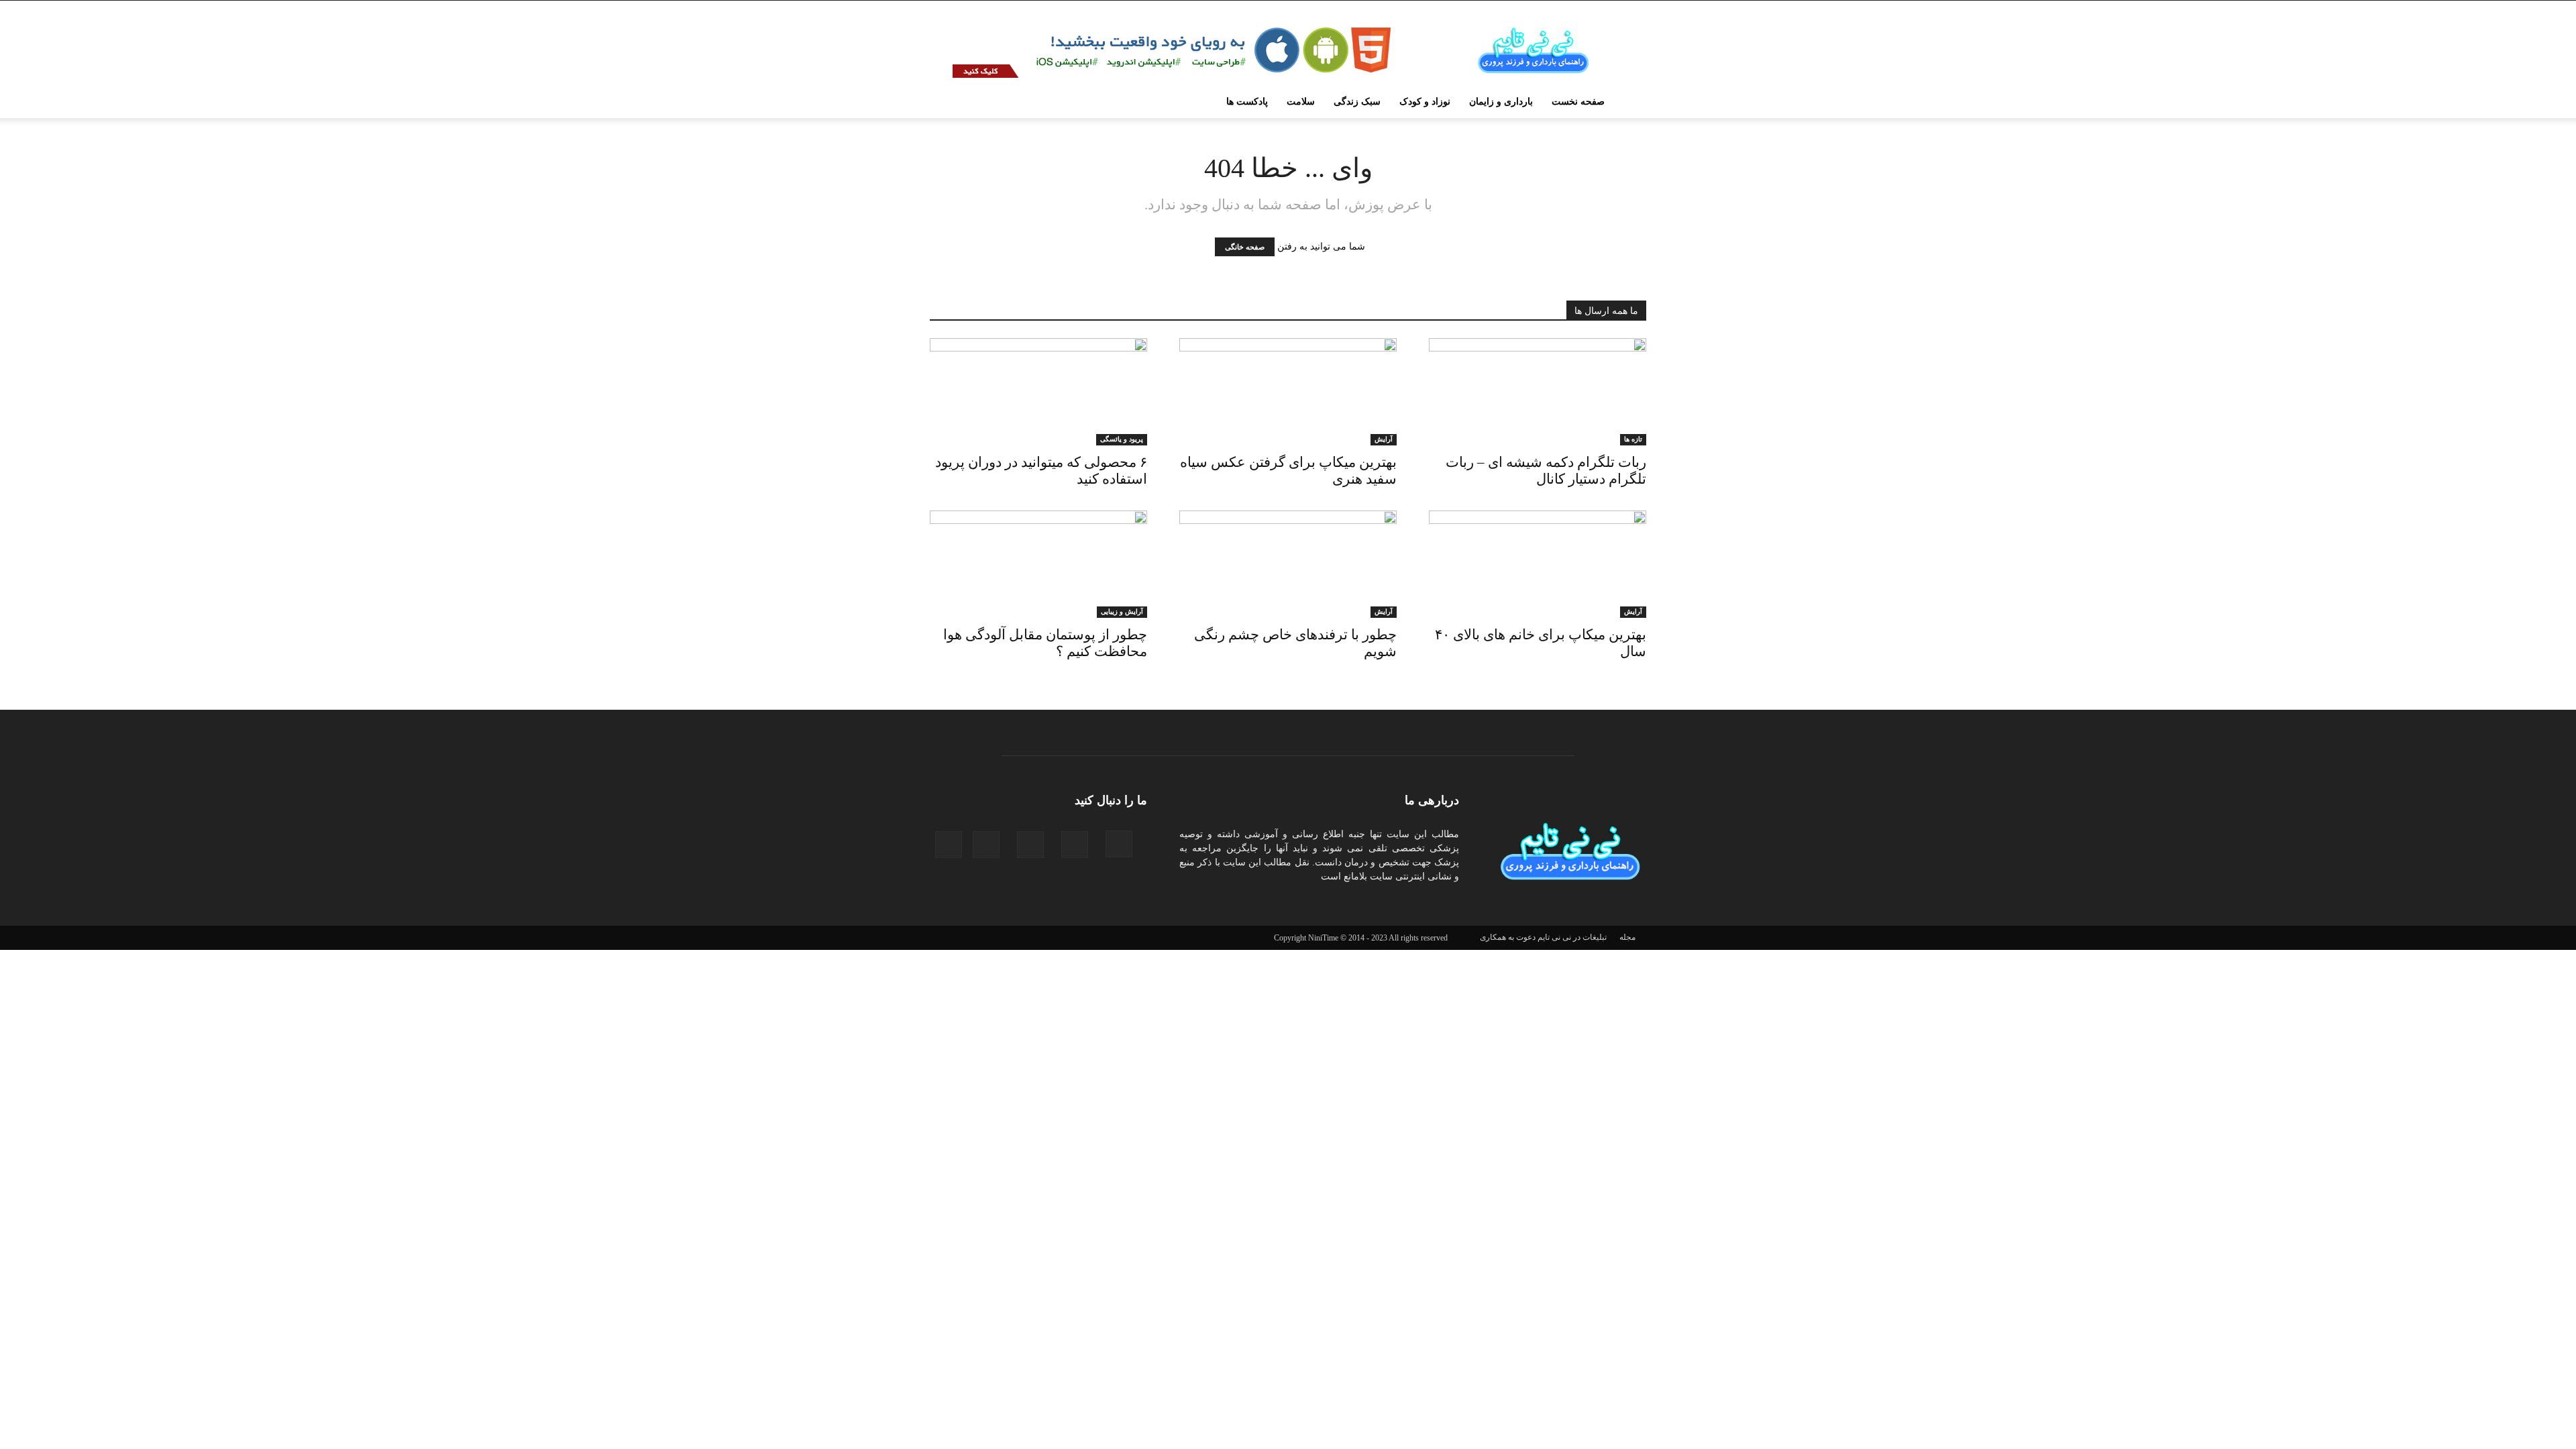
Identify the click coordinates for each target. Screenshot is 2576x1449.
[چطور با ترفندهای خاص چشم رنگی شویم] (1288, 564)
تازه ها (1633, 439)
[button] (950, 103)
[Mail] (1034, 845)
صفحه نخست (1578, 102)
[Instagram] (1123, 844)
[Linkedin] (1079, 845)
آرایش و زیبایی (1122, 611)
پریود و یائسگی (1122, 439)
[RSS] (990, 845)
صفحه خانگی (1245, 247)
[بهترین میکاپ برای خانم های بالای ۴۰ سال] (1538, 564)
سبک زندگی (1357, 102)
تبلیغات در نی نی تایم (1572, 937)
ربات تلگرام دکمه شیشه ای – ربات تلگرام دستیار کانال (1546, 471)
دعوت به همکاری (1508, 937)
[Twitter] (953, 845)
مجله (1627, 937)
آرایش (1384, 439)
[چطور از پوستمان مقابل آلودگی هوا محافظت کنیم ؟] (1038, 564)
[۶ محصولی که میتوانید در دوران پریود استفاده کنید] (1038, 392)
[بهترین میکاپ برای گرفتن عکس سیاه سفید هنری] (1288, 392)
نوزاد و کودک (1425, 102)
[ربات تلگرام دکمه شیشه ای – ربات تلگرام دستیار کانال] (1538, 392)
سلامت (1301, 102)
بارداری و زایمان (1501, 102)
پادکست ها (1247, 102)
